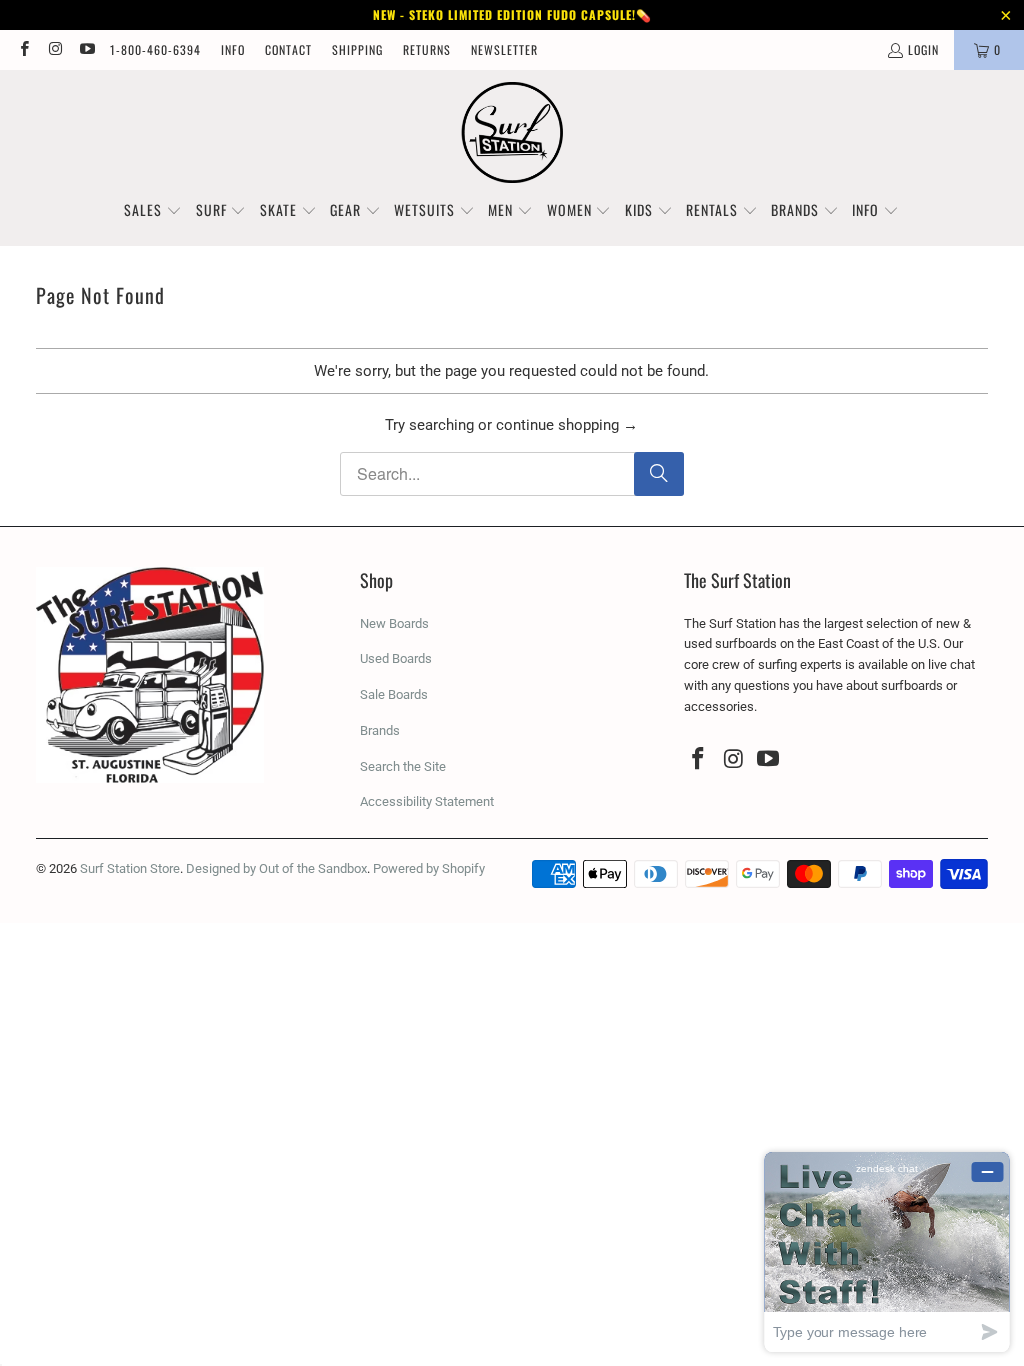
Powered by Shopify (429, 868)
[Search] (659, 474)
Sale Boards (394, 694)
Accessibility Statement (427, 801)
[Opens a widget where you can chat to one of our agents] (887, 1251)
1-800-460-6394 (155, 49)
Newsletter (504, 49)
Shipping (357, 49)
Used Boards (396, 658)
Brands (380, 730)
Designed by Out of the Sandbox (276, 868)
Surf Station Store (130, 868)
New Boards (394, 623)
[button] (153, 211)
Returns (427, 49)
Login (923, 49)
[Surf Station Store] (512, 133)
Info (233, 49)
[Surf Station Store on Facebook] (23, 49)
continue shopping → (567, 425)
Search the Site (403, 766)
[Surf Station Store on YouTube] (86, 49)
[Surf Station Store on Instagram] (54, 49)
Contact (288, 49)
